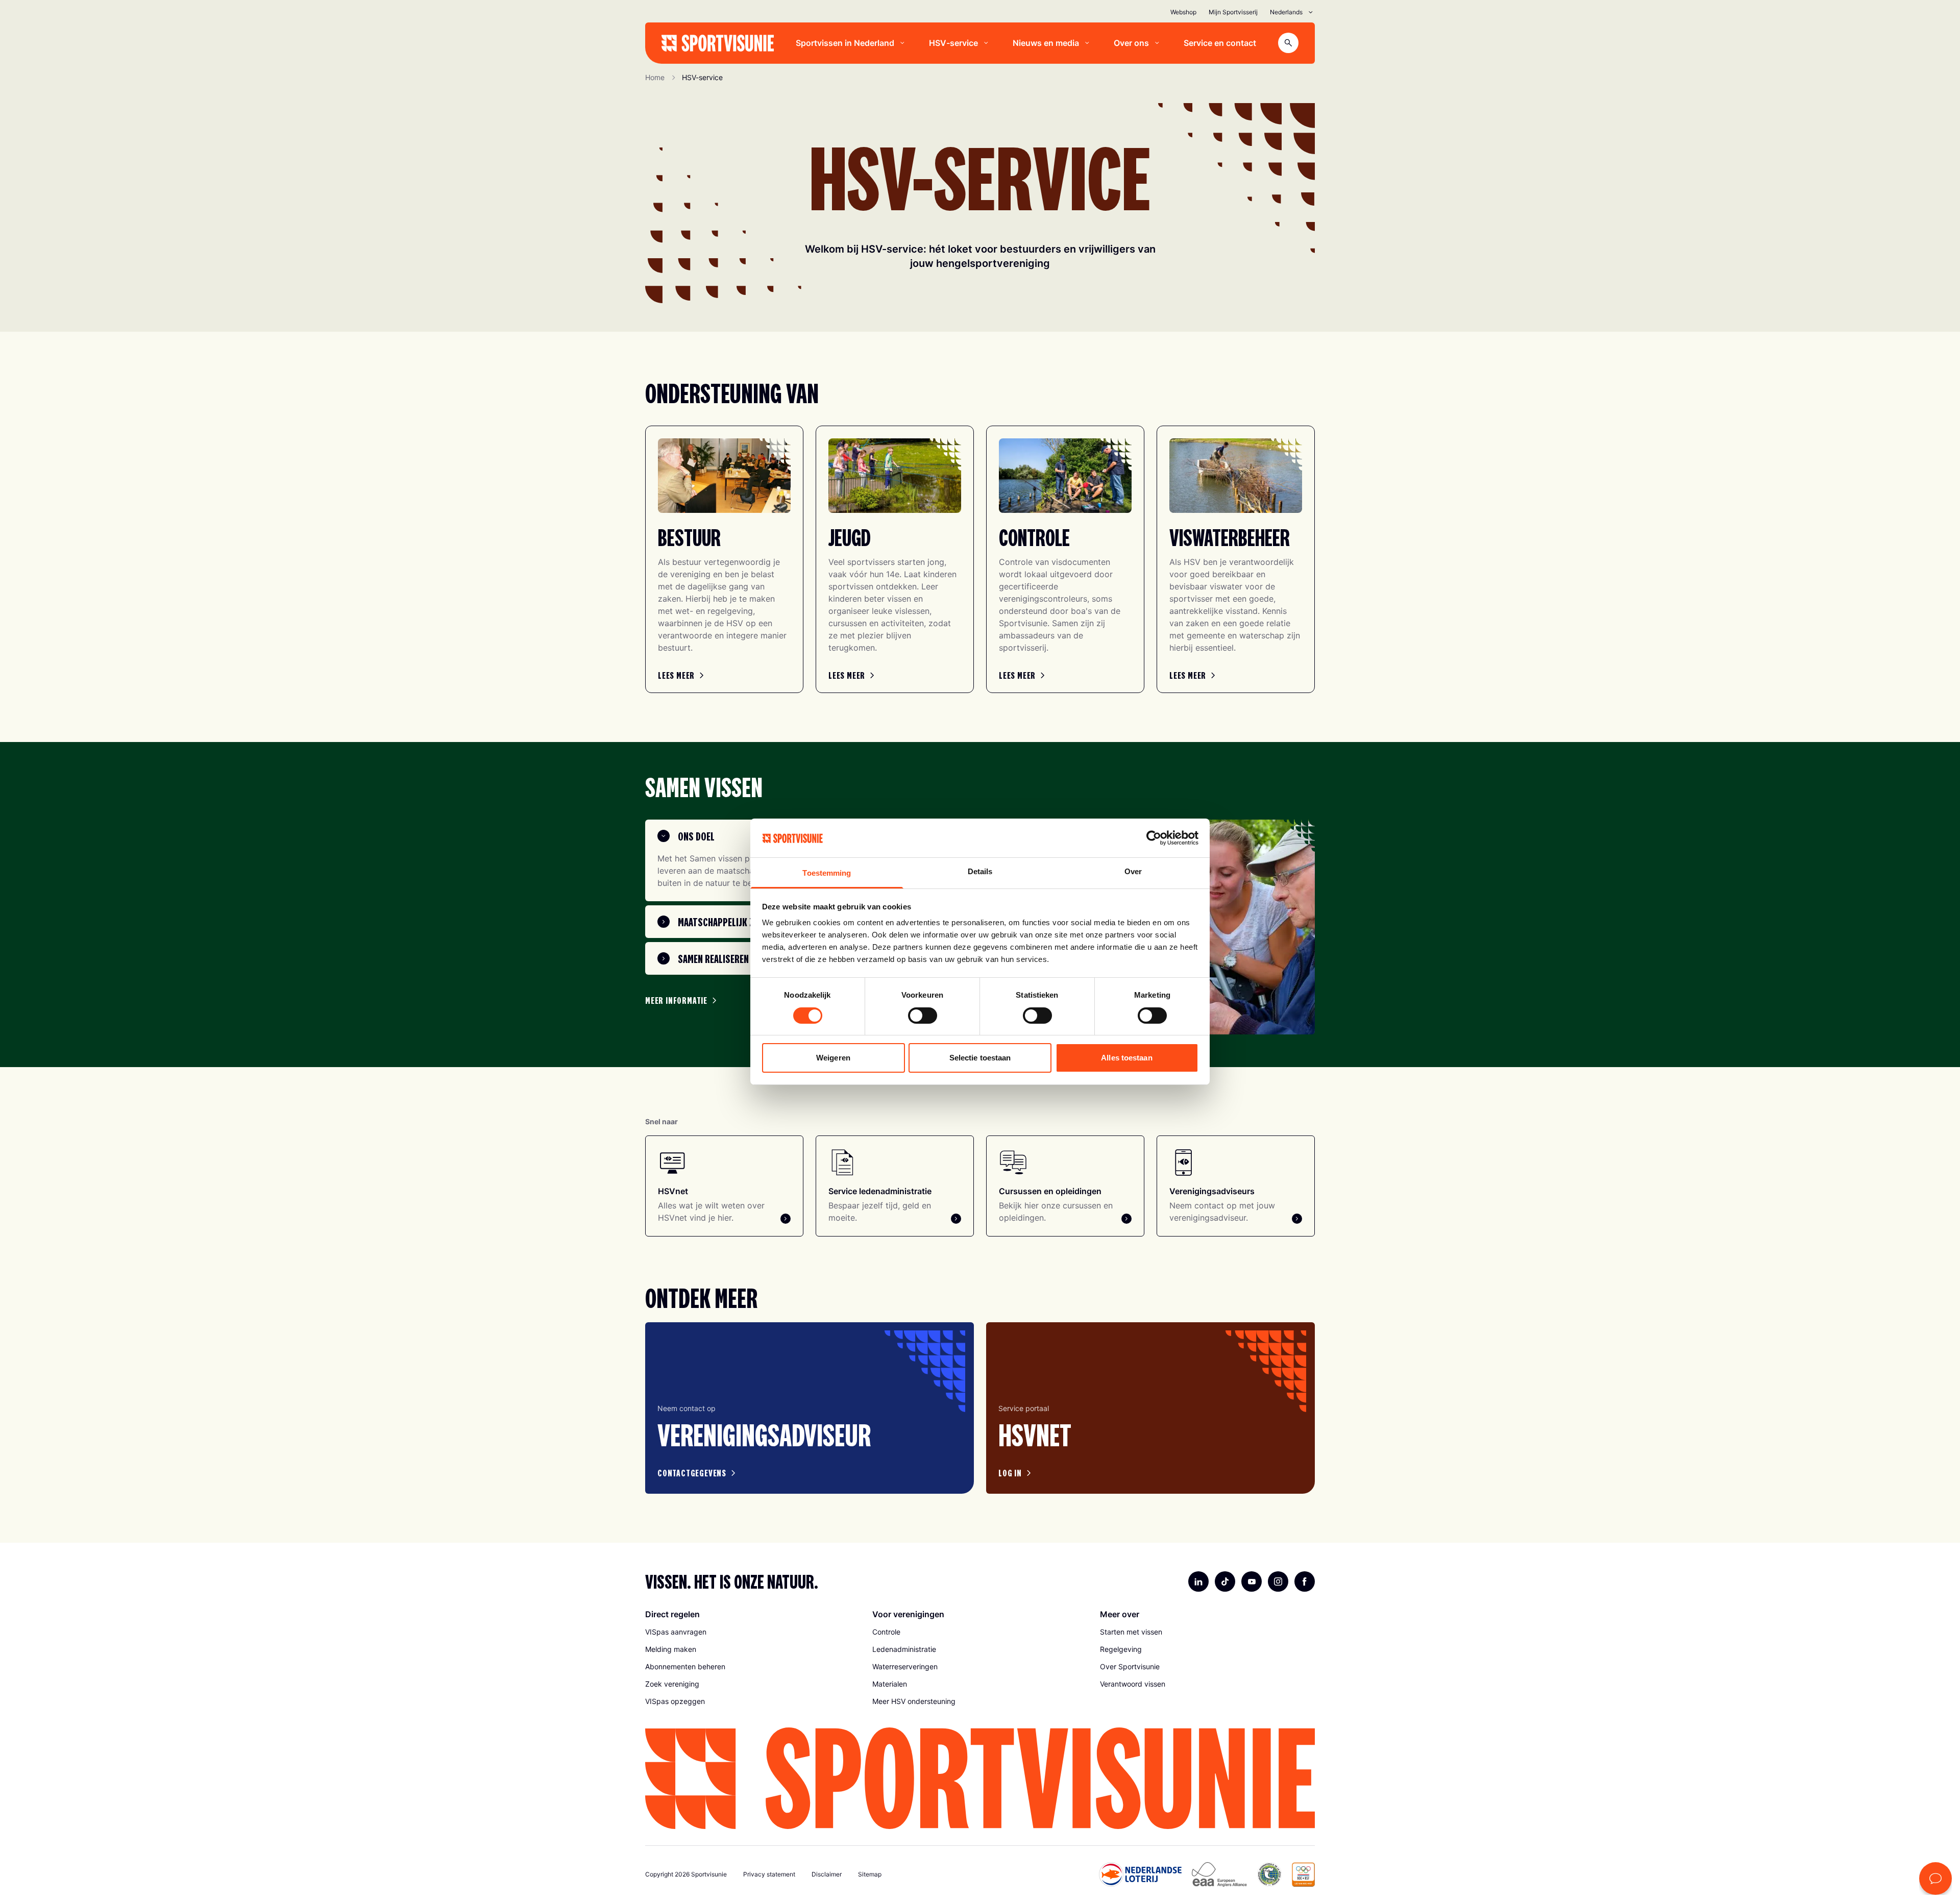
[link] (682, 675)
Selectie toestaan (980, 1058)
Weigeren (833, 1058)
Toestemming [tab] (827, 873)
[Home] (718, 43)
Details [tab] (980, 871)
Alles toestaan (1126, 1058)
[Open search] (1288, 43)
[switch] (923, 1016)
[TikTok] (1225, 1581)
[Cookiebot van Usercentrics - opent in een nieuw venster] (1154, 838)
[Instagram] (1278, 1581)
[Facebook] (1305, 1581)
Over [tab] (1133, 871)
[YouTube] (1252, 1581)
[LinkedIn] (1198, 1581)
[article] (810, 1408)
